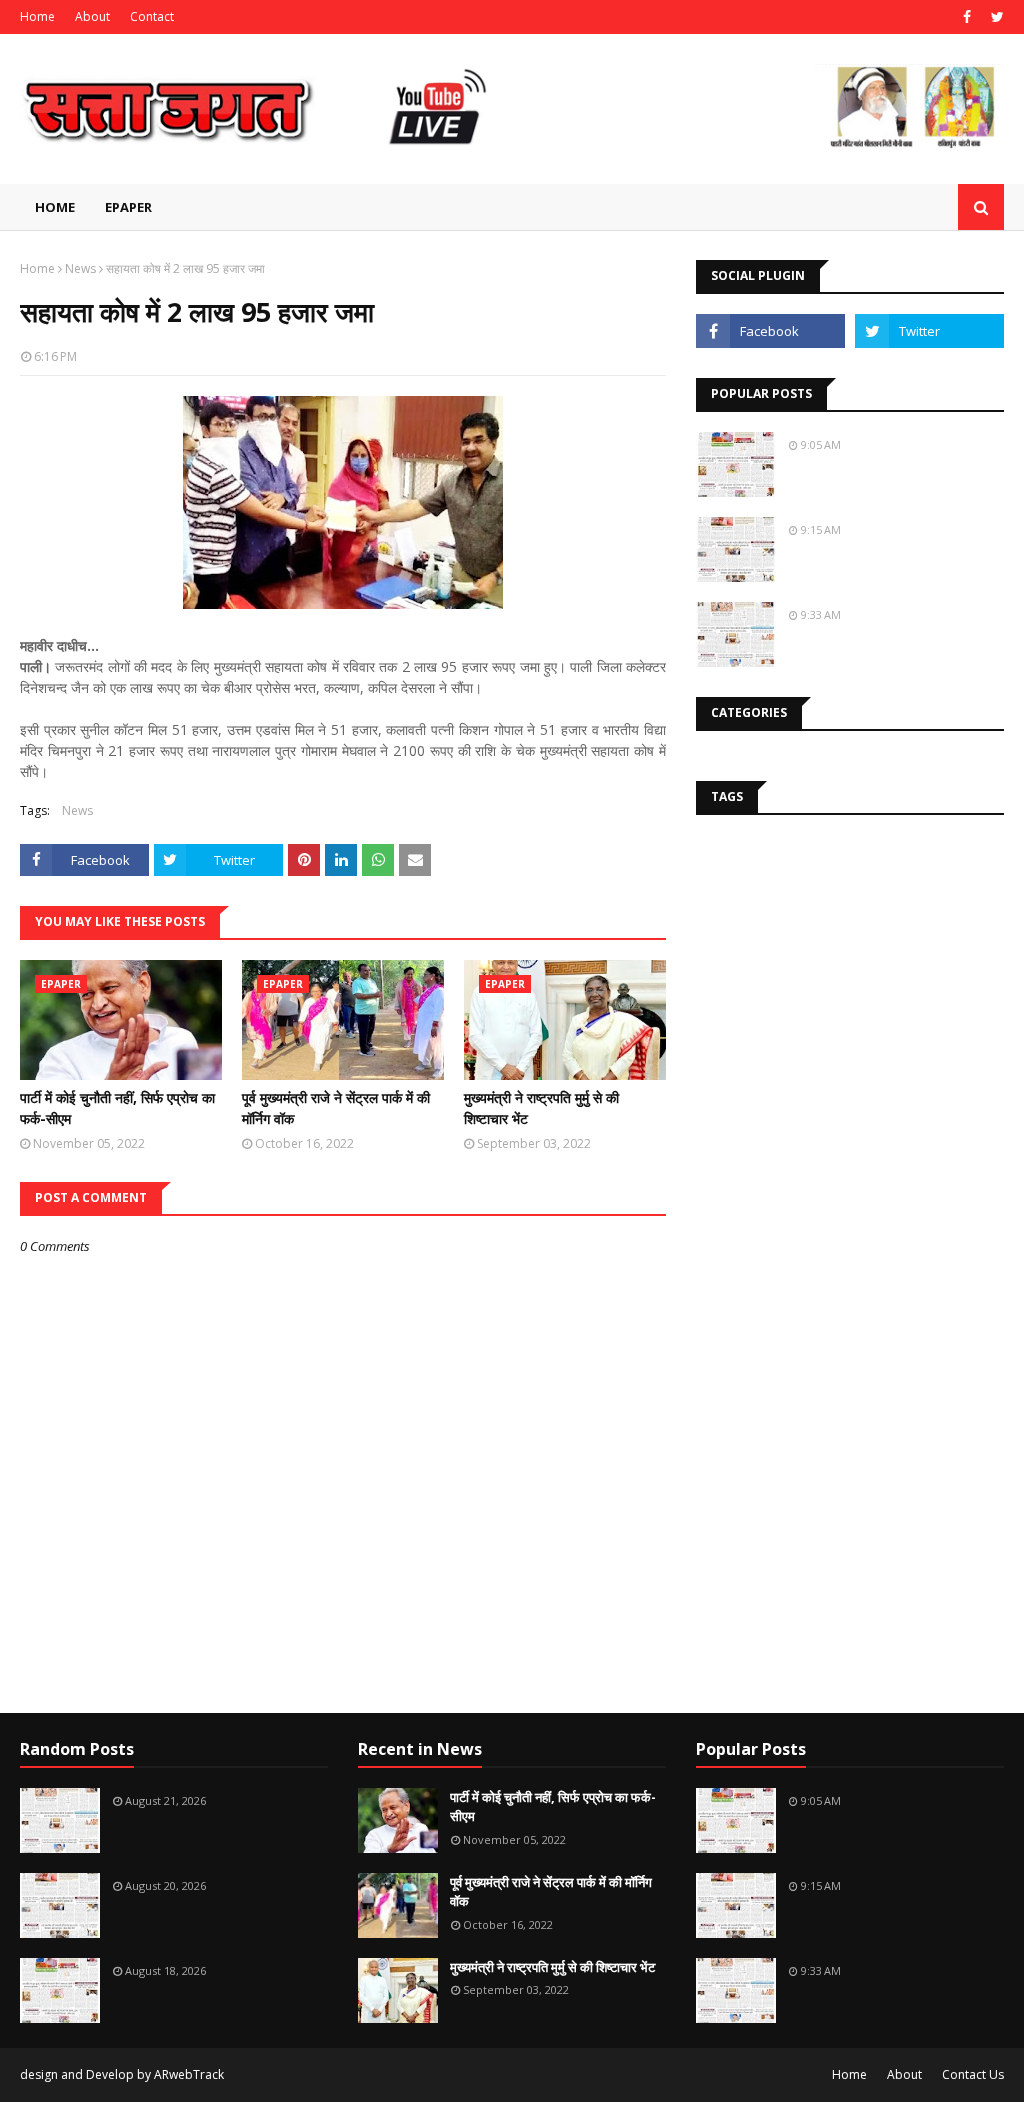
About (92, 16)
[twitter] (995, 17)
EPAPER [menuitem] (128, 207)
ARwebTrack (189, 2074)
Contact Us (973, 2074)
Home (37, 16)
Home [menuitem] (55, 207)
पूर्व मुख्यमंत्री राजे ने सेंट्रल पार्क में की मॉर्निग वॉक (336, 1108)
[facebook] (967, 17)
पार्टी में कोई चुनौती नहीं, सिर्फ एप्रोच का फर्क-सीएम (117, 1108)
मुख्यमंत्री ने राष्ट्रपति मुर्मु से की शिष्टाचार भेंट (541, 1108)
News (80, 268)
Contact (152, 16)
